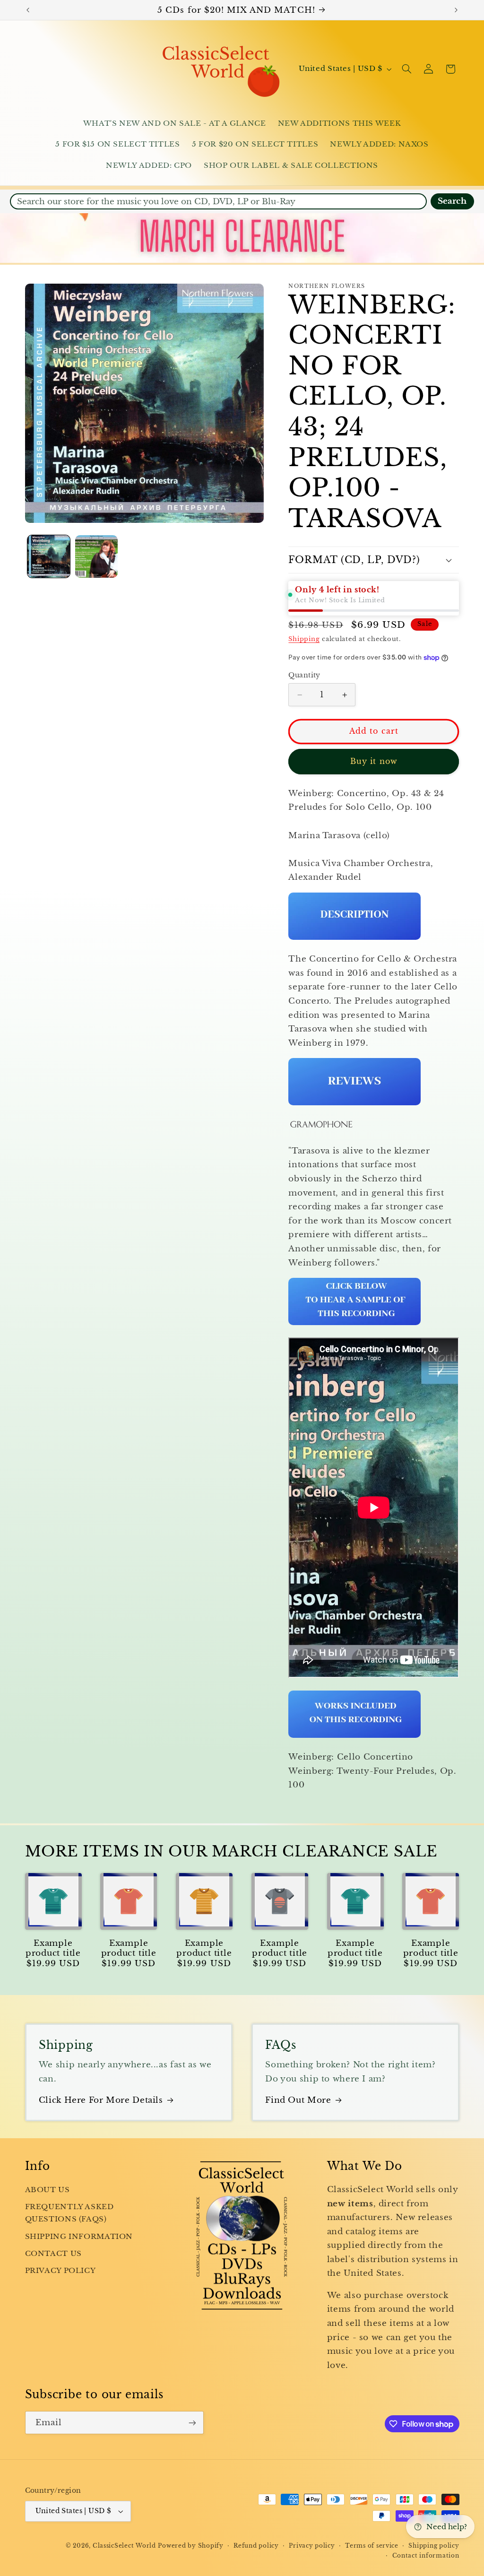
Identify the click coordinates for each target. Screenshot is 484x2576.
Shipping (304, 639)
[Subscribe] (192, 2423)
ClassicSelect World (124, 2546)
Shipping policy (434, 2546)
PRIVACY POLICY (60, 2271)
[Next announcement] (456, 10)
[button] (406, 69)
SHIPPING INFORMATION (79, 2237)
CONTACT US (53, 2254)
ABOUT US (48, 2190)
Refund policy (256, 2546)
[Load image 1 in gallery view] (49, 557)
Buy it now (374, 761)
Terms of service (372, 2546)
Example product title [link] (53, 1948)
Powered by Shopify (190, 2546)
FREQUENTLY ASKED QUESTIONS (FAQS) (69, 2213)
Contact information (426, 2556)
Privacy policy (312, 2546)
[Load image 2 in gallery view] (97, 557)
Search (452, 201)
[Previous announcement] (28, 10)
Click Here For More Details (101, 2100)
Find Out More (298, 2100)
